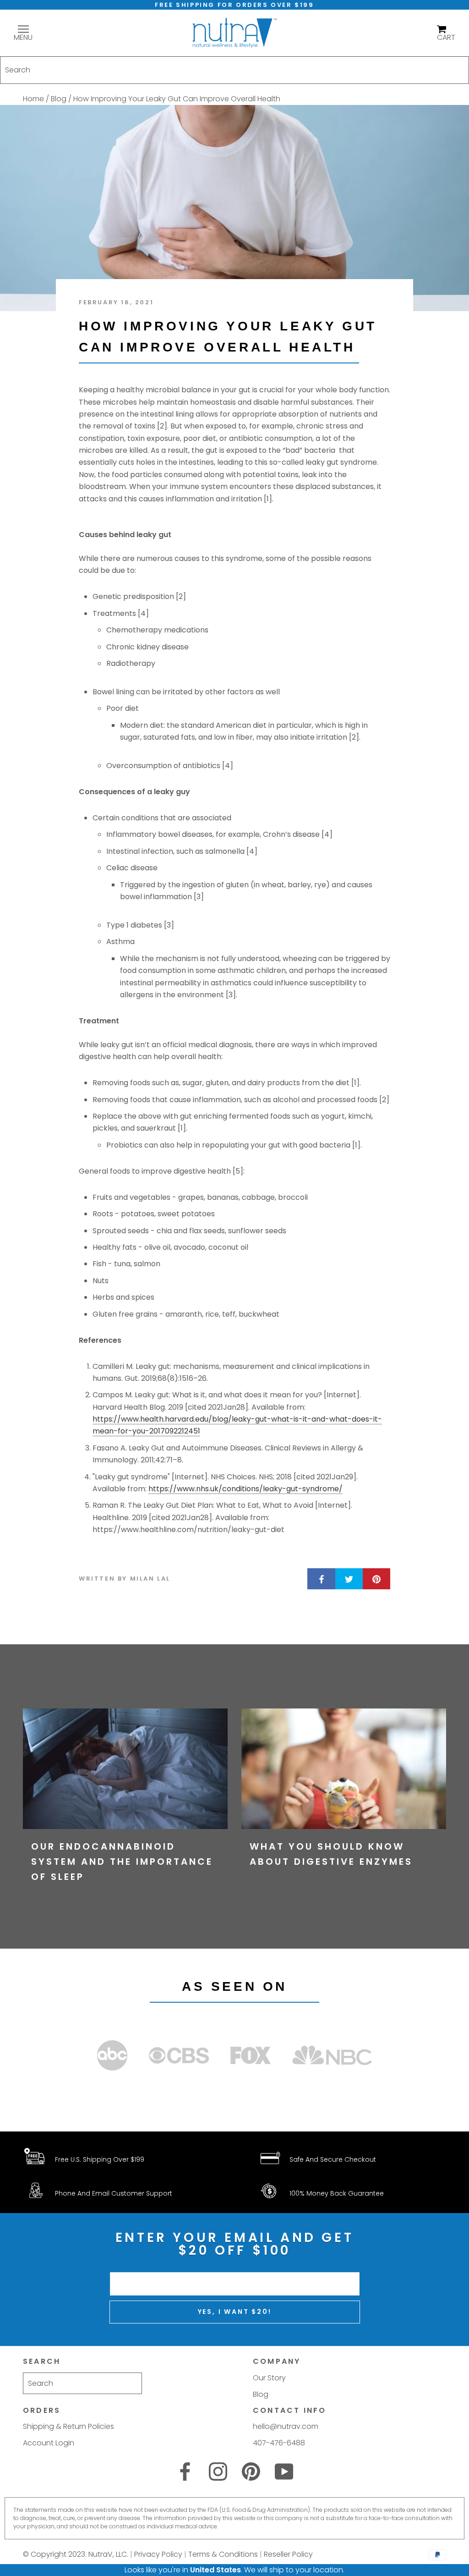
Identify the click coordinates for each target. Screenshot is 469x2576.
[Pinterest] (251, 2472)
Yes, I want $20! (235, 2312)
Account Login (49, 2443)
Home (33, 99)
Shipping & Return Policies (68, 2426)
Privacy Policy (158, 2554)
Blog (59, 99)
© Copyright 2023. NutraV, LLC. (76, 2554)
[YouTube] (284, 2472)
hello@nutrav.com (286, 2426)
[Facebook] (185, 2472)
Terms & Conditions (223, 2554)
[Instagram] (218, 2472)
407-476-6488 (279, 2443)
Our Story (269, 2378)
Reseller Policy (288, 2554)
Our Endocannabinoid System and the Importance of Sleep (122, 1862)
